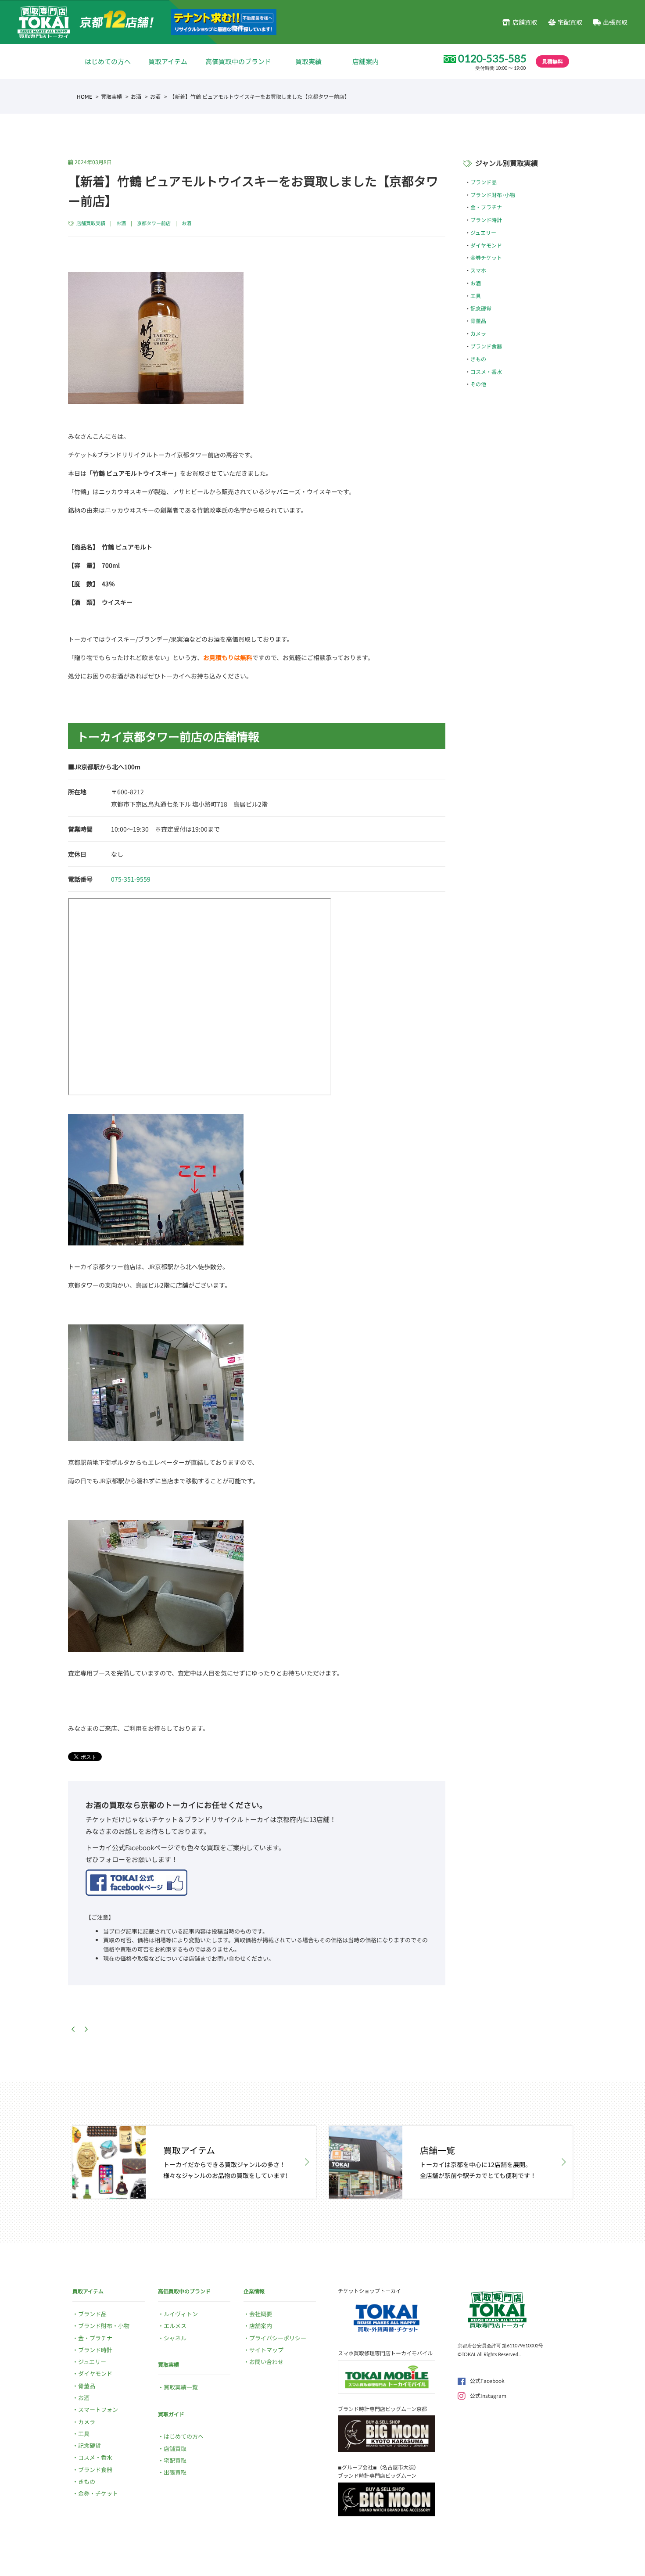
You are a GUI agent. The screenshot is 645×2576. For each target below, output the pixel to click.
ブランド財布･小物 (493, 195)
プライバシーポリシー (278, 2338)
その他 (478, 384)
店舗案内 (365, 61)
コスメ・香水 (486, 371)
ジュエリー (483, 232)
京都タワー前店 (154, 223)
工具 (476, 296)
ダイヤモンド (486, 245)
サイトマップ (266, 2350)
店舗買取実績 (91, 223)
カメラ (478, 333)
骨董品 (478, 321)
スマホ (478, 270)
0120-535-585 (492, 58)
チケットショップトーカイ (369, 2291)
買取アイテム (168, 61)
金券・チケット (98, 2493)
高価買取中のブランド (238, 61)
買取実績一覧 (181, 2387)
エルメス (175, 2326)
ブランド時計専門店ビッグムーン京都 (382, 2409)
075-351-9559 (131, 879)
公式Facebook (487, 2380)
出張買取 (615, 22)
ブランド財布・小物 (104, 2326)
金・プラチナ (486, 207)
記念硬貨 (481, 308)
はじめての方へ (108, 61)
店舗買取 (525, 22)
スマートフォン (98, 2409)
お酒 (136, 96)
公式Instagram (488, 2395)
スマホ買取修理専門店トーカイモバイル (385, 2353)
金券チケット (486, 257)
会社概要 (261, 2314)
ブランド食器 (486, 346)
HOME (84, 96)
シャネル (175, 2338)
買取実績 (308, 61)
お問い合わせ (266, 2362)
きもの (478, 359)
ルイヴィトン (181, 2314)
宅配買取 (570, 22)
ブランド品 (484, 182)
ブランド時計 (486, 220)
